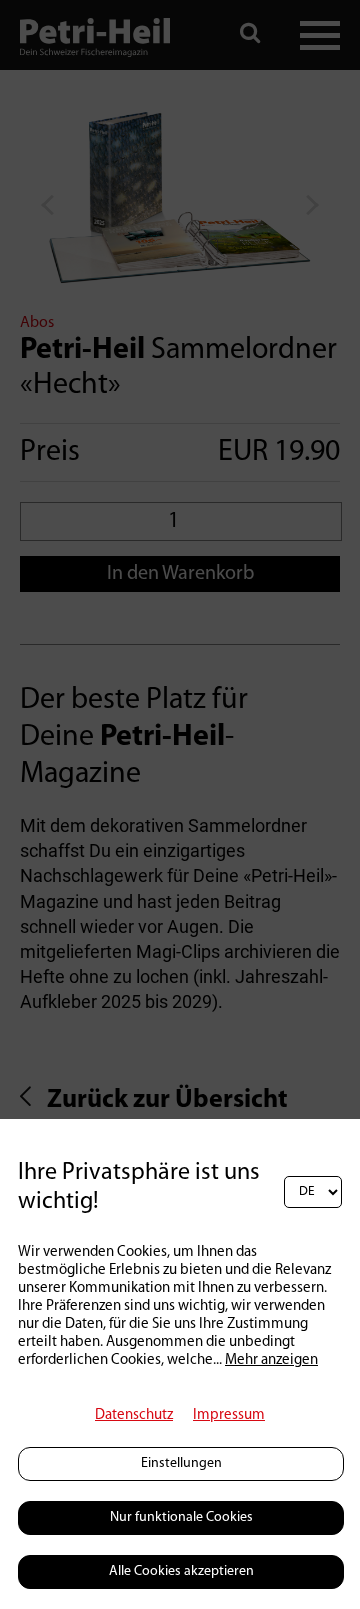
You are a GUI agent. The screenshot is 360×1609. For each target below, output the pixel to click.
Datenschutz (134, 1415)
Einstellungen (181, 1463)
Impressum (229, 1415)
